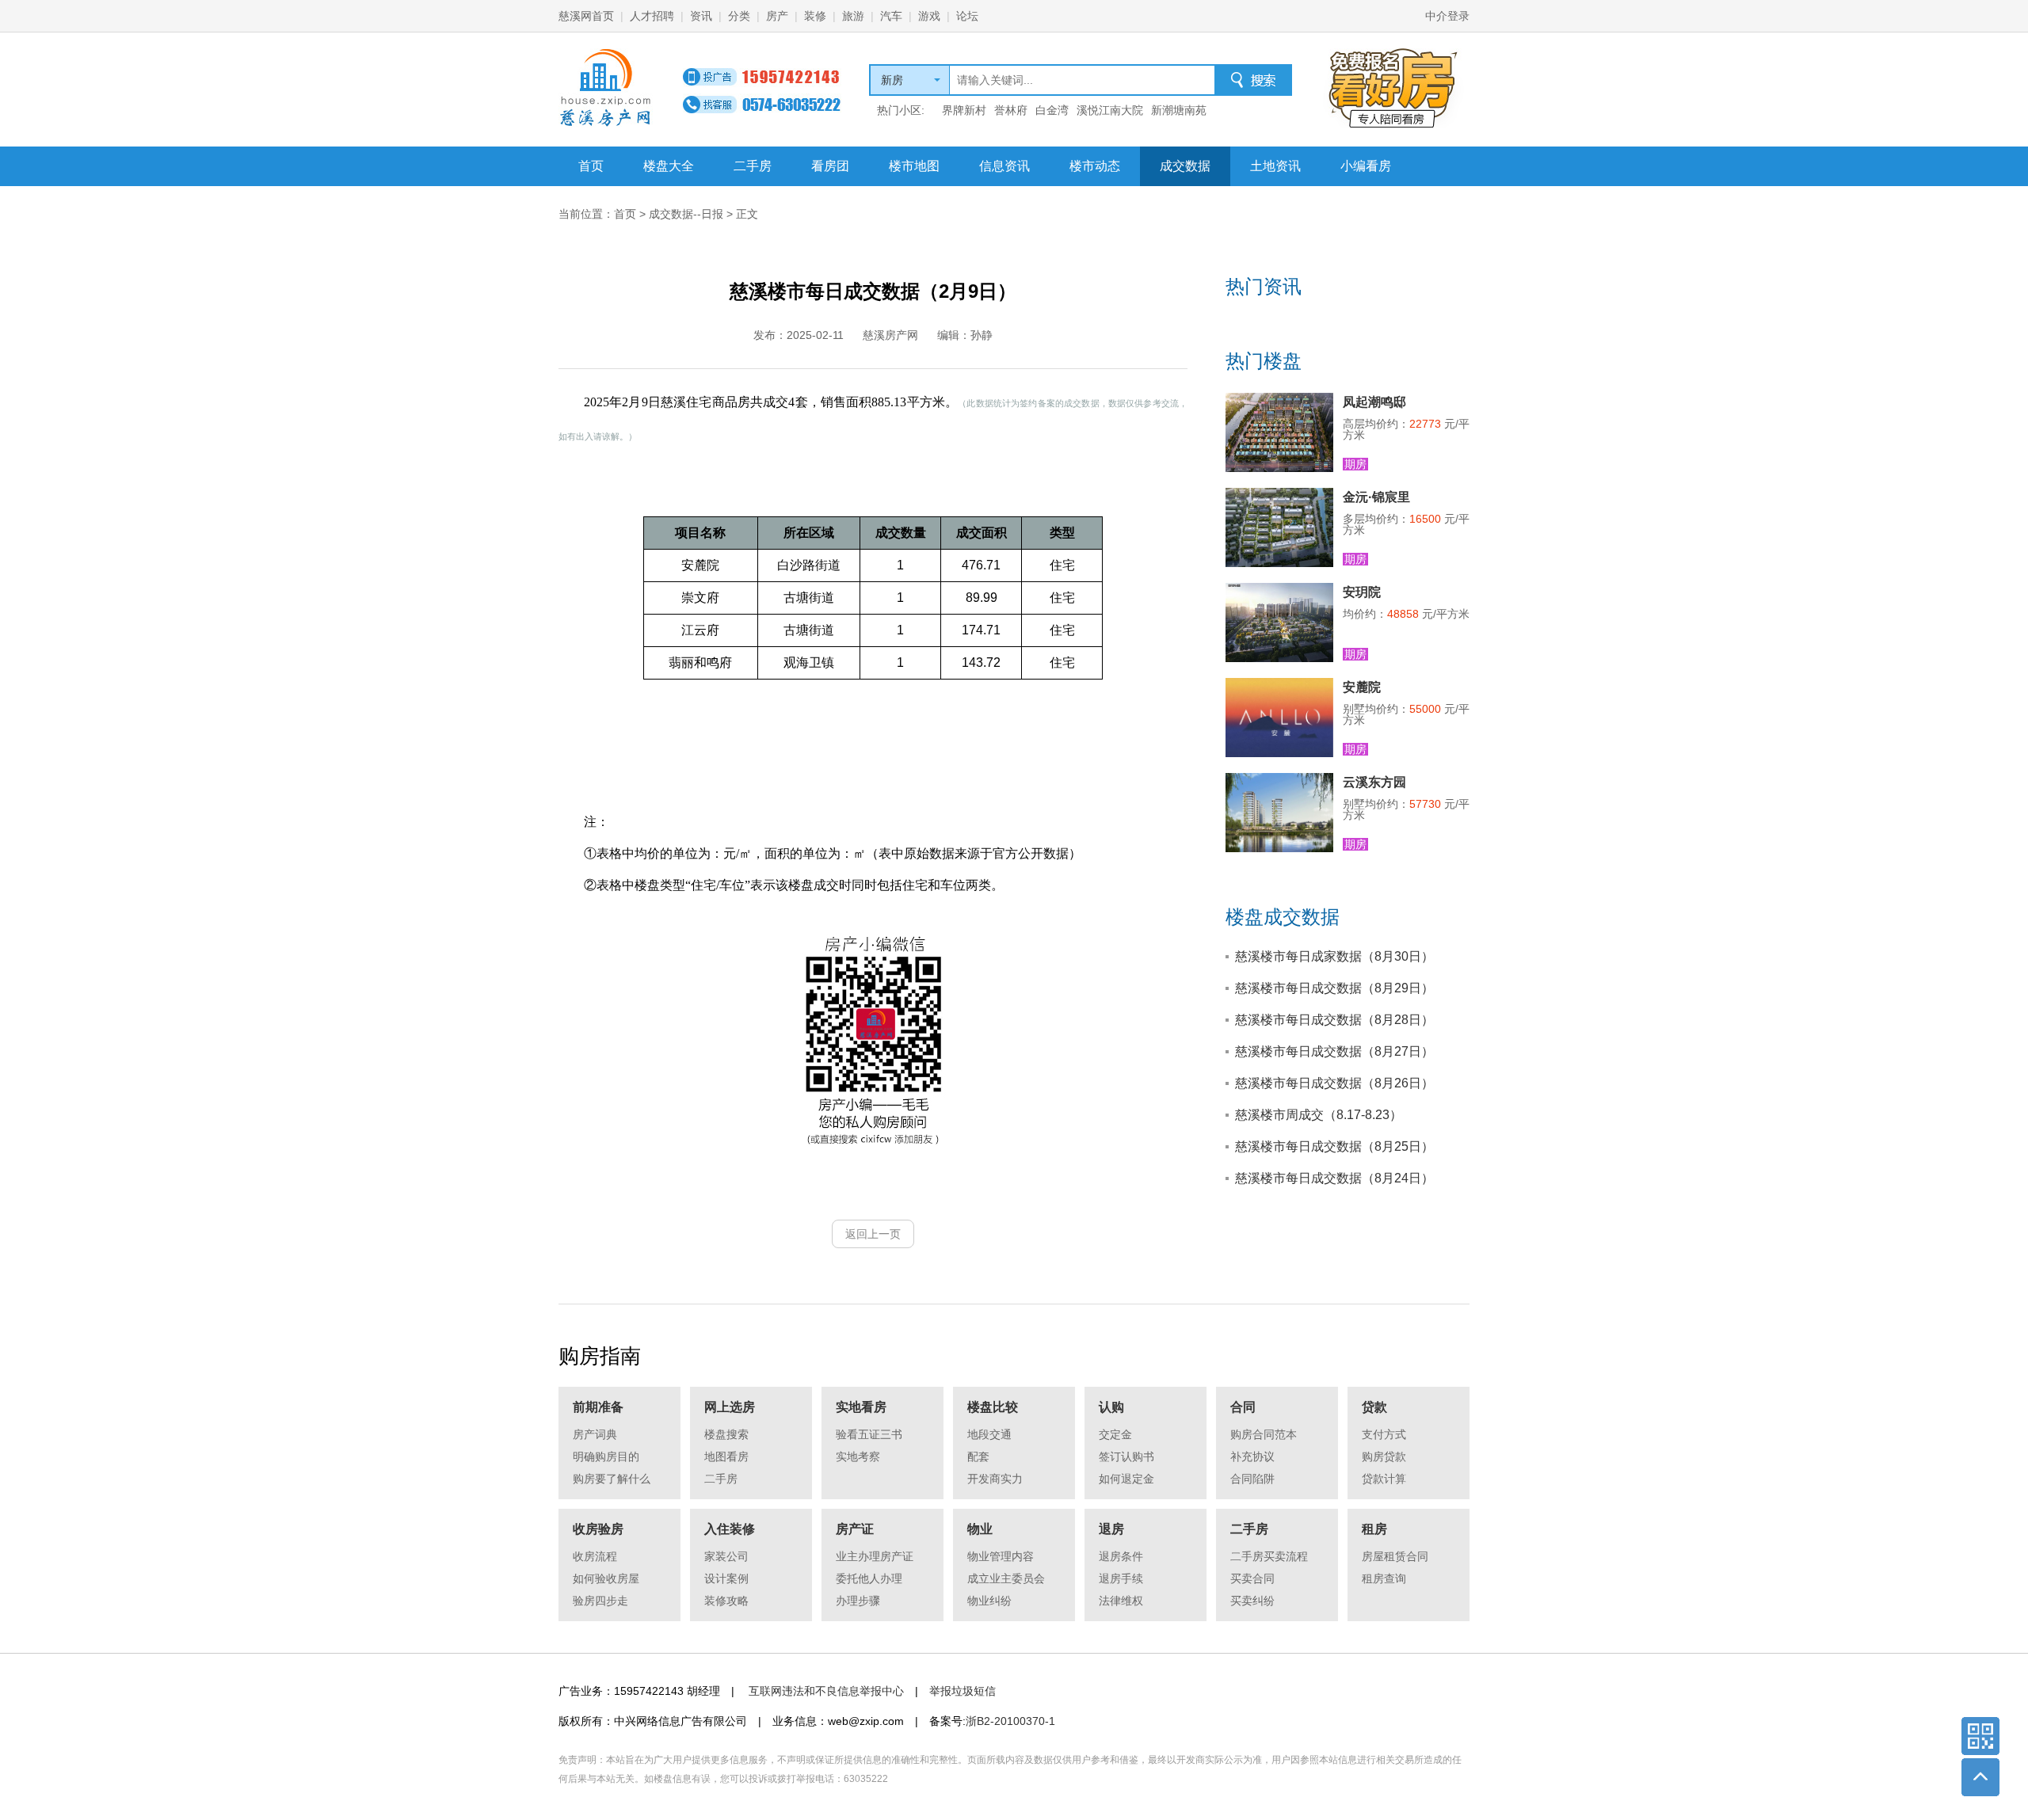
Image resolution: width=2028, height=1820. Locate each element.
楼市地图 (914, 166)
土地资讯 (1275, 166)
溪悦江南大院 (1110, 110)
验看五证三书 (869, 1434)
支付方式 (1384, 1434)
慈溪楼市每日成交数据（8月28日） (1334, 1020)
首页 (591, 166)
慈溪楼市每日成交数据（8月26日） (1334, 1083)
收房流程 (595, 1556)
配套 (978, 1456)
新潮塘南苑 (1179, 110)
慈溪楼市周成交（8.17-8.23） (1319, 1115)
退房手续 (1121, 1578)
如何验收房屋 (606, 1578)
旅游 (853, 16)
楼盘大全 (669, 166)
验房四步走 (600, 1601)
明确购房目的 (606, 1456)
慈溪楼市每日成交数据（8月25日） (1334, 1146)
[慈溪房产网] (606, 88)
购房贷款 (1384, 1456)
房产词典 (595, 1434)
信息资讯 (1004, 166)
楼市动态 (1095, 166)
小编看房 (1366, 166)
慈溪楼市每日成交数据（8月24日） (1334, 1178)
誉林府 (1011, 110)
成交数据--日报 (686, 214)
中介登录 (1447, 16)
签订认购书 (1126, 1456)
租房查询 (1384, 1578)
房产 (777, 16)
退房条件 (1121, 1556)
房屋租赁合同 (1395, 1556)
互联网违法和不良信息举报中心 (826, 1691)
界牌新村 (964, 110)
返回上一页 (873, 1234)
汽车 (891, 16)
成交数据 (1185, 166)
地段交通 (989, 1434)
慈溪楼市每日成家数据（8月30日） (1334, 956)
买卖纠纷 (1252, 1601)
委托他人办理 (869, 1578)
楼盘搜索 (726, 1434)
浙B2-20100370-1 (1010, 1721)
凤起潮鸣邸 (1374, 402)
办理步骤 (858, 1601)
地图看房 (726, 1456)
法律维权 (1121, 1601)
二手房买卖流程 (1269, 1556)
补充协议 (1252, 1456)
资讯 (701, 16)
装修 (815, 16)
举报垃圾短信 (963, 1691)
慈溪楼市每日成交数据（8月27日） (1334, 1051)
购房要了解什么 (612, 1479)
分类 (739, 16)
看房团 (830, 166)
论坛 (967, 16)
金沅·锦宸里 (1376, 497)
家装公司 (726, 1556)
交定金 (1115, 1434)
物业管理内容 (1001, 1556)
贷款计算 (1384, 1479)
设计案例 (726, 1578)
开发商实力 (995, 1479)
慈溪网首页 (586, 16)
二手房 (753, 166)
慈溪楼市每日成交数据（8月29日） (1334, 988)
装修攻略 (726, 1601)
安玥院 (1362, 592)
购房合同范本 (1264, 1434)
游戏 (929, 16)
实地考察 (858, 1456)
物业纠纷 (989, 1601)
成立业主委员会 (1006, 1578)
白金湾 (1052, 110)
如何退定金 (1126, 1479)
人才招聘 (652, 16)
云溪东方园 (1374, 782)
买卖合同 (1252, 1578)
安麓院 (1362, 687)
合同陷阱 (1252, 1479)
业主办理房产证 (875, 1556)
